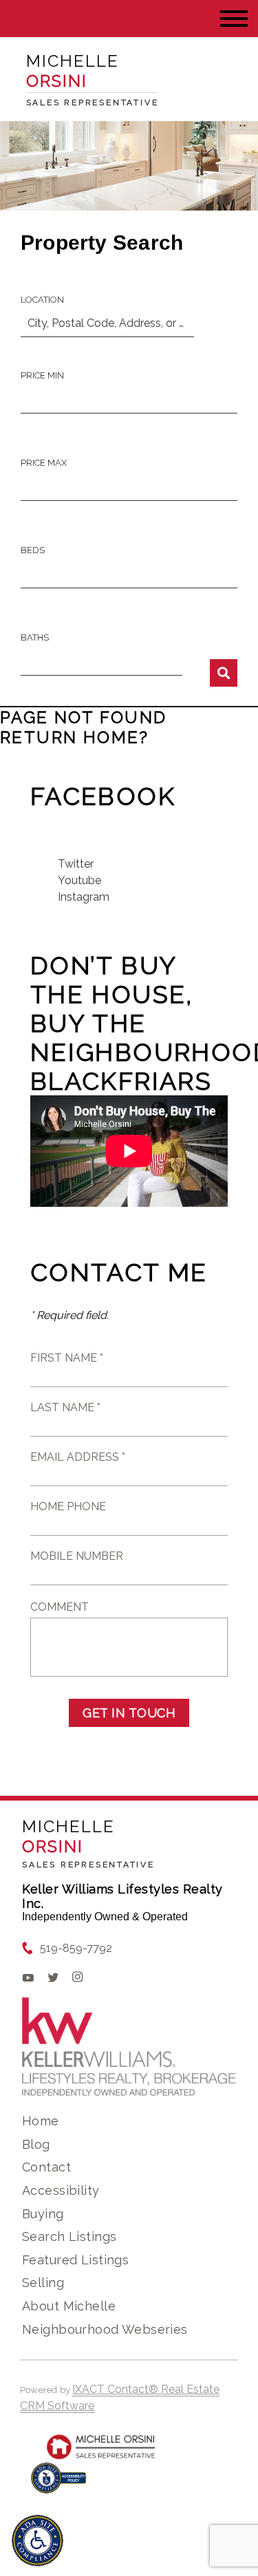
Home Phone (68, 1506)
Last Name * (65, 1407)
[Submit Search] (224, 673)
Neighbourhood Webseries (105, 2329)
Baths (35, 637)
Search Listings (69, 2236)
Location (42, 300)
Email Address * (78, 1457)
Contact (46, 2167)
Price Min (42, 375)
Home (41, 2121)
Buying (43, 2214)
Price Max (44, 463)
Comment (60, 1607)
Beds (33, 550)
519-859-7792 (76, 1948)
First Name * (67, 1358)
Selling (43, 2283)
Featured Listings (75, 2260)
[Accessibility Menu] (37, 2541)
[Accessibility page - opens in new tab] (59, 2485)
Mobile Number (77, 1556)
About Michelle (69, 2306)
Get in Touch (129, 1713)
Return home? (75, 737)
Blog (36, 2144)
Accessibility (61, 2190)
